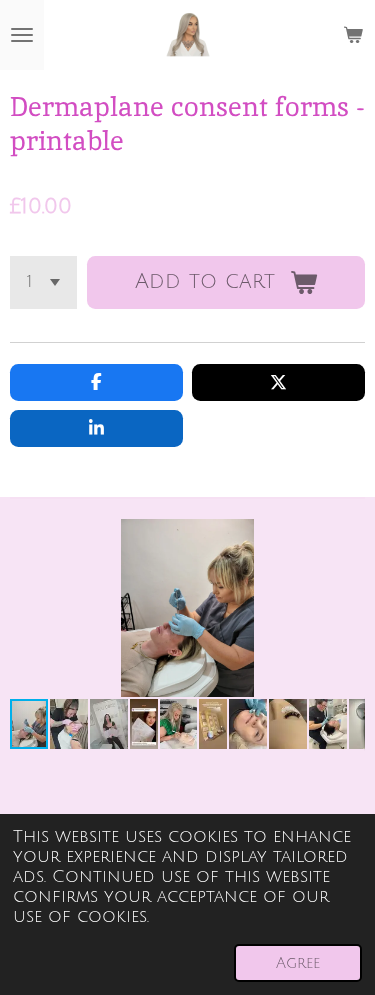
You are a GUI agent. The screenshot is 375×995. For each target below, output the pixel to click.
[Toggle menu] (22, 35)
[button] (347, 537)
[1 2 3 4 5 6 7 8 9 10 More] (43, 282)
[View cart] (353, 35)
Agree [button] (298, 963)
